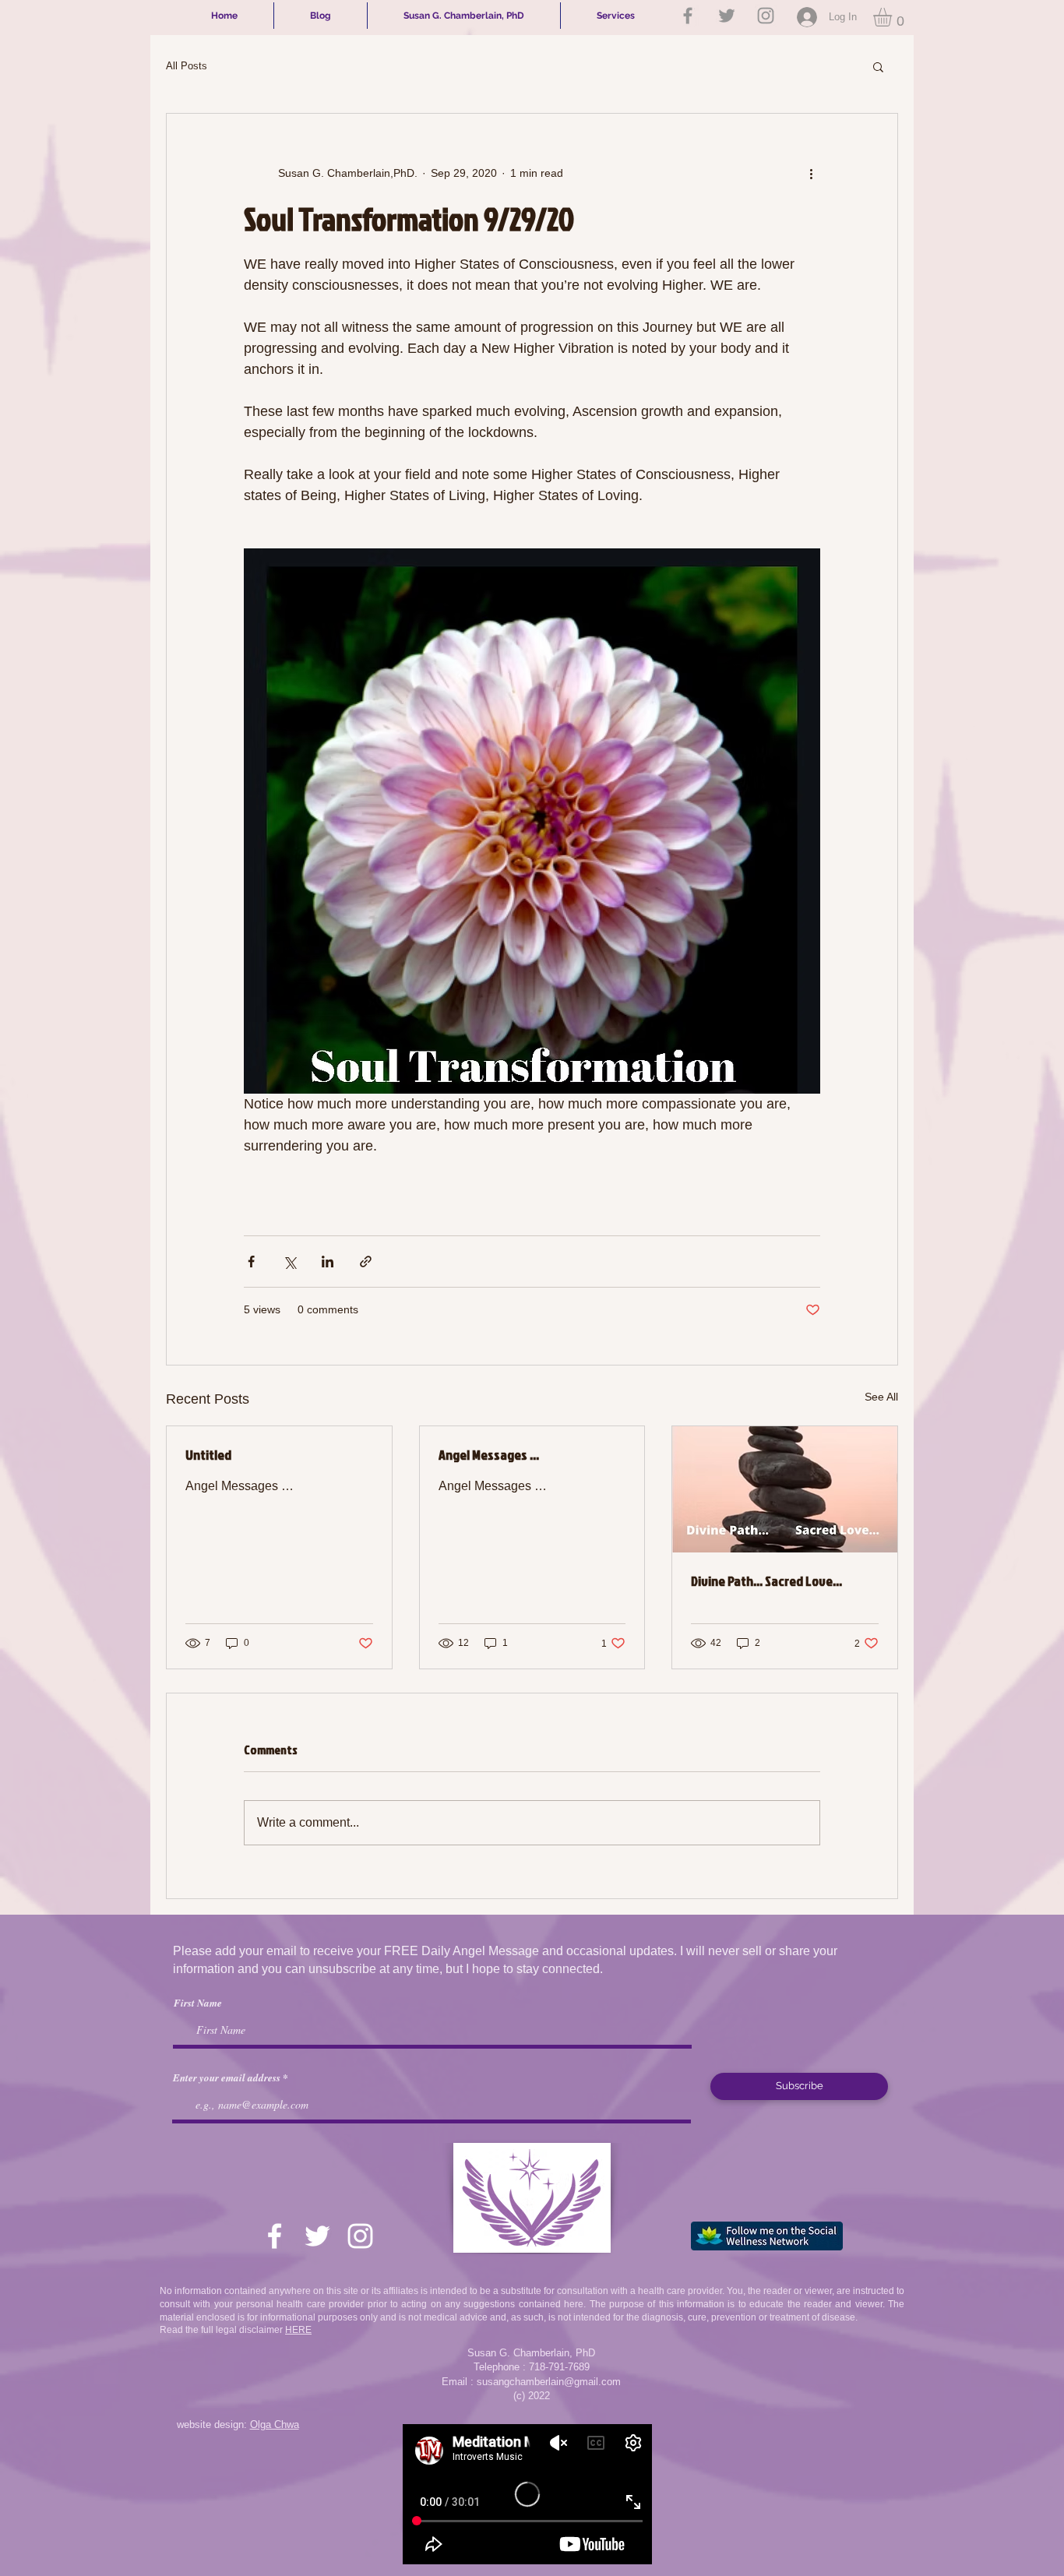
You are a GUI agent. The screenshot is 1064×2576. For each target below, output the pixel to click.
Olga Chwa (275, 2424)
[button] (893, 17)
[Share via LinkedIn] (328, 1262)
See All (881, 1397)
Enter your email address (227, 2078)
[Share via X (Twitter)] (289, 1262)
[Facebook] (688, 16)
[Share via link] (366, 1262)
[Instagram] (766, 16)
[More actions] (811, 173)
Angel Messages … (489, 1455)
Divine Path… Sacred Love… (766, 1581)
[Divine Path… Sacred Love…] (785, 1489)
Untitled (208, 1455)
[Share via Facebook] (251, 1262)
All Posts (187, 66)
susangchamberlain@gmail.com (549, 2382)
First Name (198, 2003)
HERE (298, 2330)
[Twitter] (727, 16)
